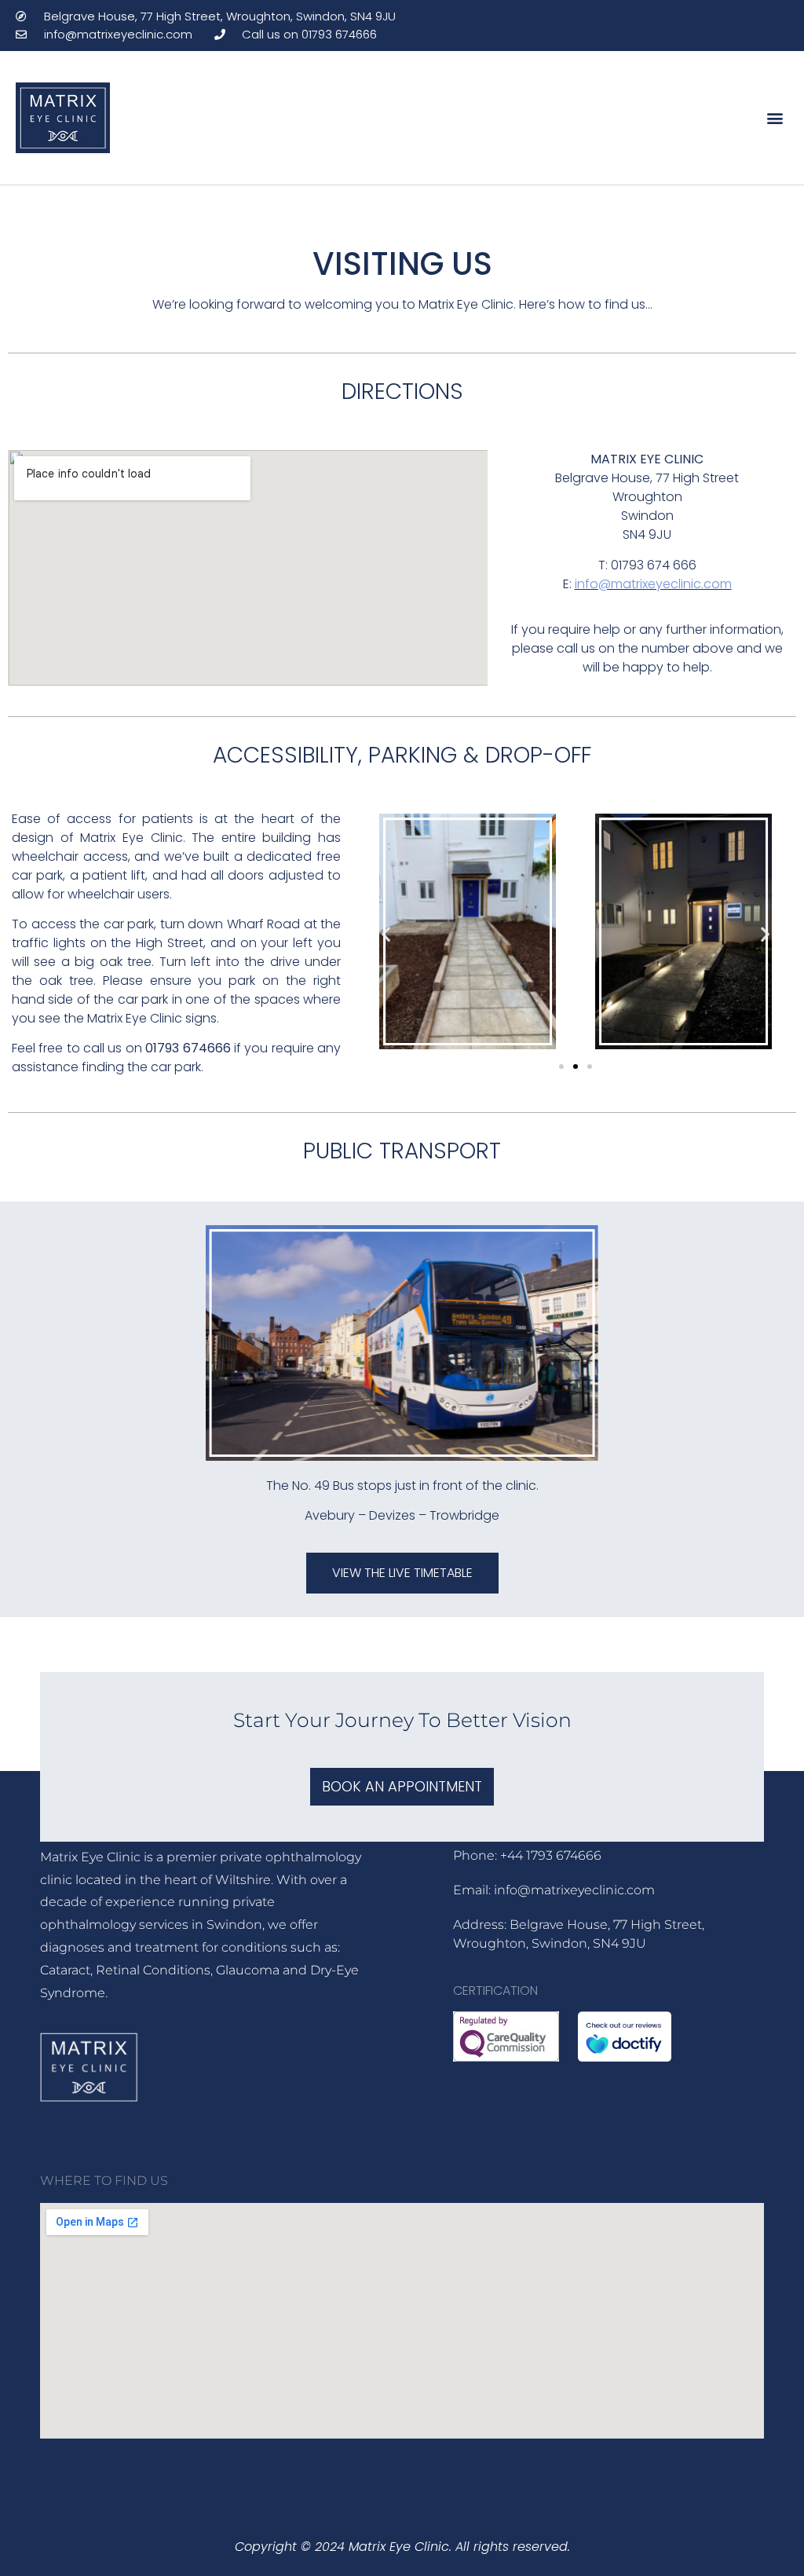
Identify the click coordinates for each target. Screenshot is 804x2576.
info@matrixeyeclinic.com (653, 584)
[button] (775, 118)
